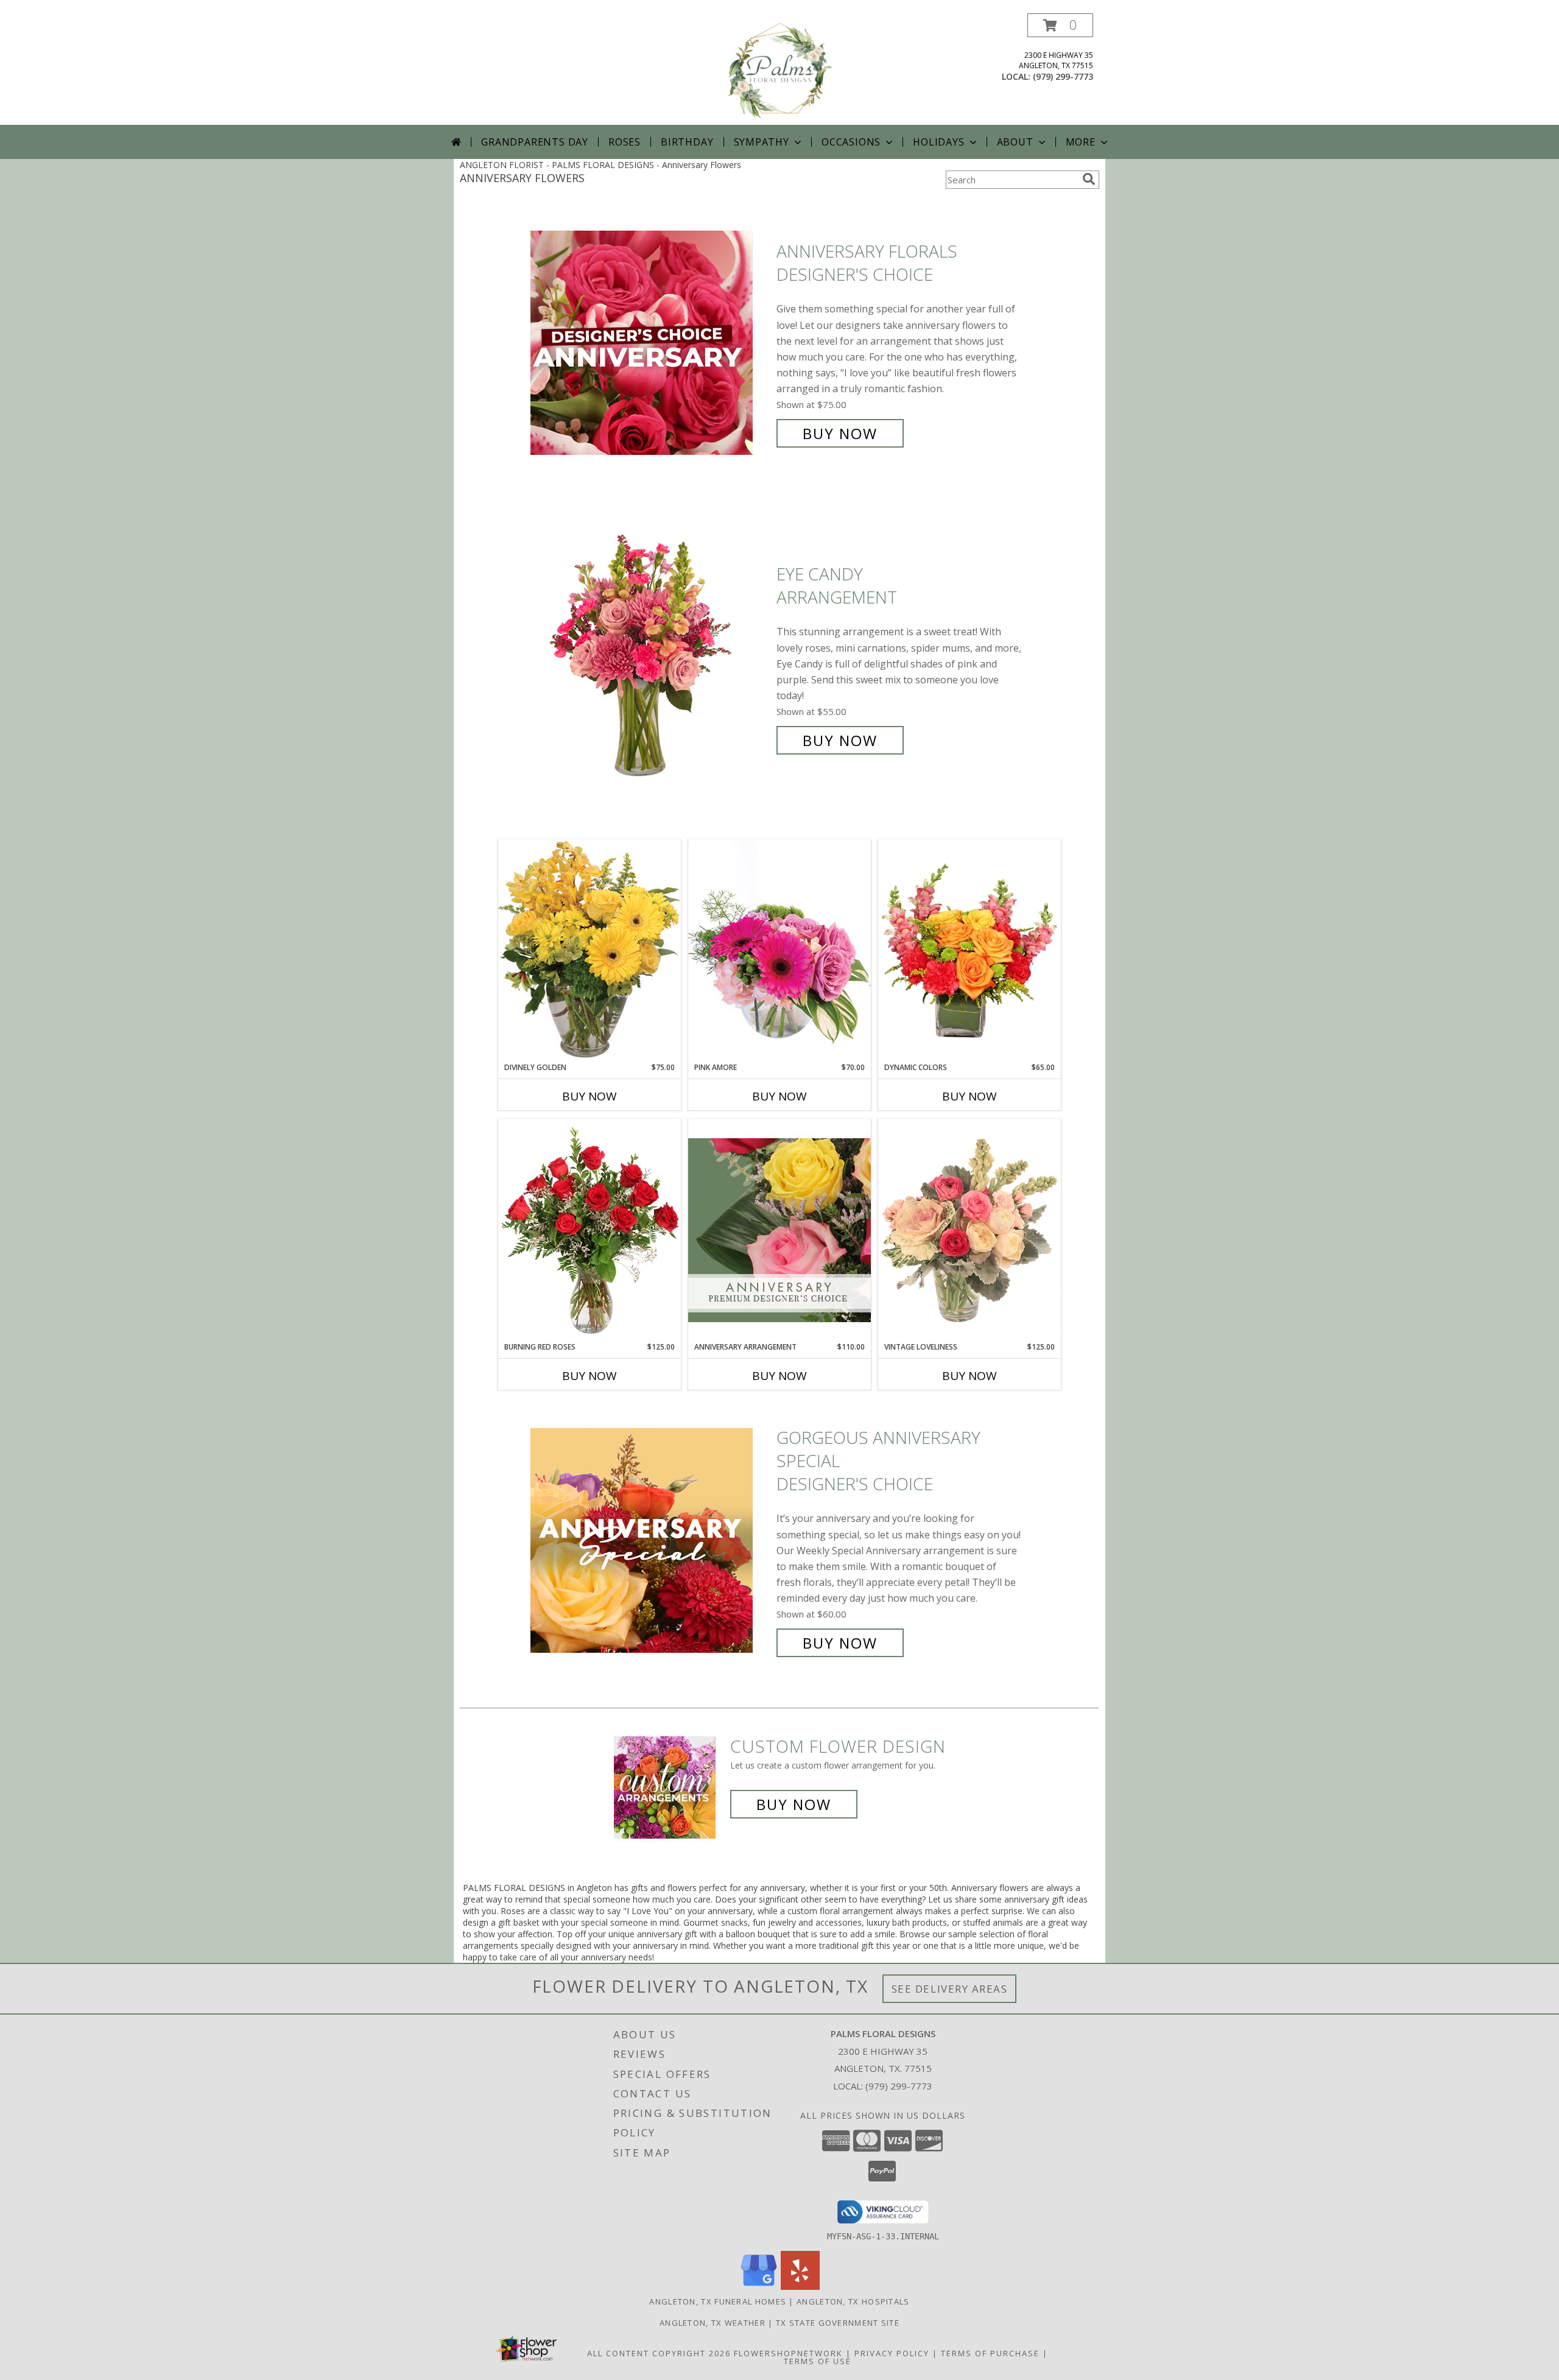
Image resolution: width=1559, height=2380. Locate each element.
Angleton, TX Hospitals (853, 2301)
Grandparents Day (535, 142)
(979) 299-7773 (1063, 76)
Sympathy (762, 142)
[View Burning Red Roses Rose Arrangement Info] (589, 1230)
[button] (1060, 25)
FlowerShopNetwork (788, 2353)
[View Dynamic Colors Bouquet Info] (970, 951)
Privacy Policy (892, 2353)
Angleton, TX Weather (713, 2323)
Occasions (851, 142)
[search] (1089, 179)
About (1015, 142)
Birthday (687, 142)
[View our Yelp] (800, 2287)
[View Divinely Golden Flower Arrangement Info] (589, 950)
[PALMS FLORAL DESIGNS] (779, 69)
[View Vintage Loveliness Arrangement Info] (970, 1230)
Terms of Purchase (990, 2353)
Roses (625, 142)
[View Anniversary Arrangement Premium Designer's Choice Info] (779, 1230)
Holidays (938, 142)
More (1081, 142)
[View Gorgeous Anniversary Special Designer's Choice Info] (650, 1540)
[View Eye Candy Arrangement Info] (650, 657)
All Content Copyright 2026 (659, 2353)
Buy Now (840, 433)
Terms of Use (818, 2361)
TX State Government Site (838, 2323)
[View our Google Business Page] (759, 2287)
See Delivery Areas (950, 1989)
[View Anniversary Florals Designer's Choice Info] (650, 343)
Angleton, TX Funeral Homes (718, 2301)
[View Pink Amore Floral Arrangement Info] (779, 950)
